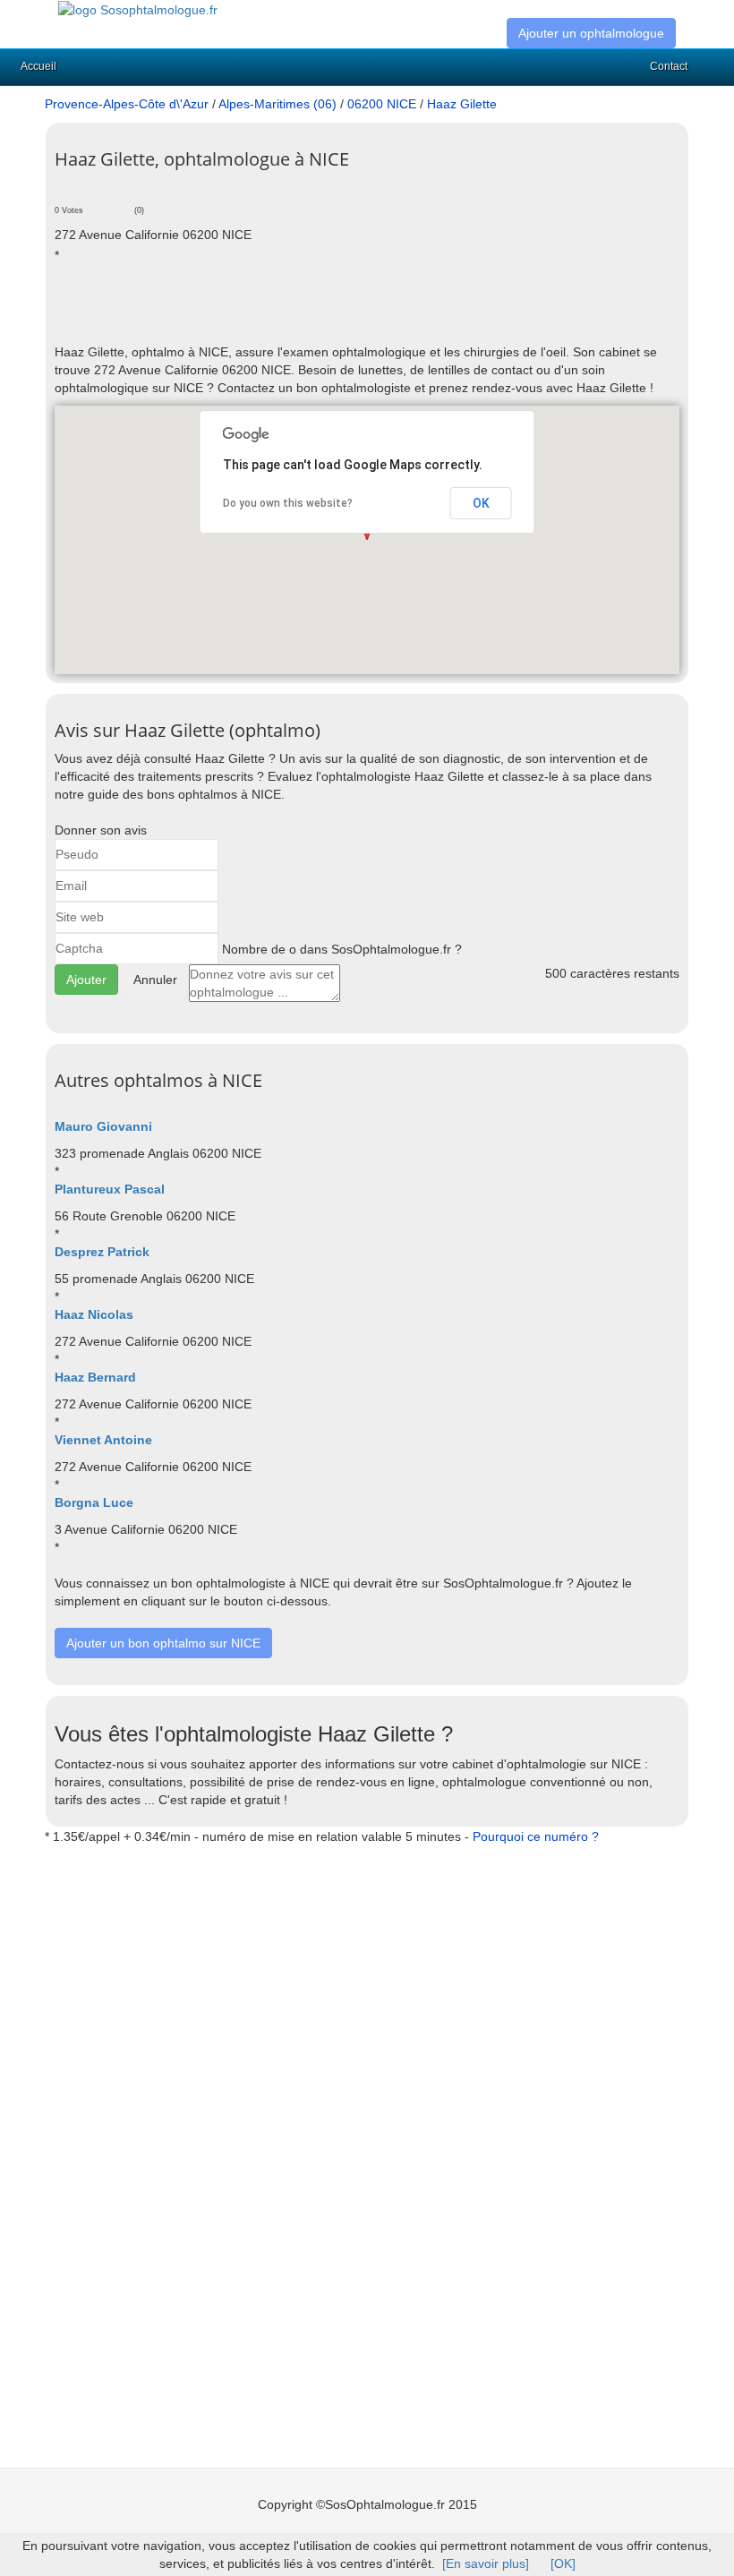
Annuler (155, 980)
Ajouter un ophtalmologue (591, 33)
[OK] (563, 2563)
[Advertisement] (264, 312)
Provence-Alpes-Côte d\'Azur (127, 104)
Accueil (38, 66)
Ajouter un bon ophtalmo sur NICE (163, 1643)
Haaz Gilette (462, 104)
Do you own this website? (288, 503)
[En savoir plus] (486, 2563)
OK (481, 503)
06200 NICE (382, 104)
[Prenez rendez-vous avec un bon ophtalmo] (138, 9)
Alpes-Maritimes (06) (277, 104)
